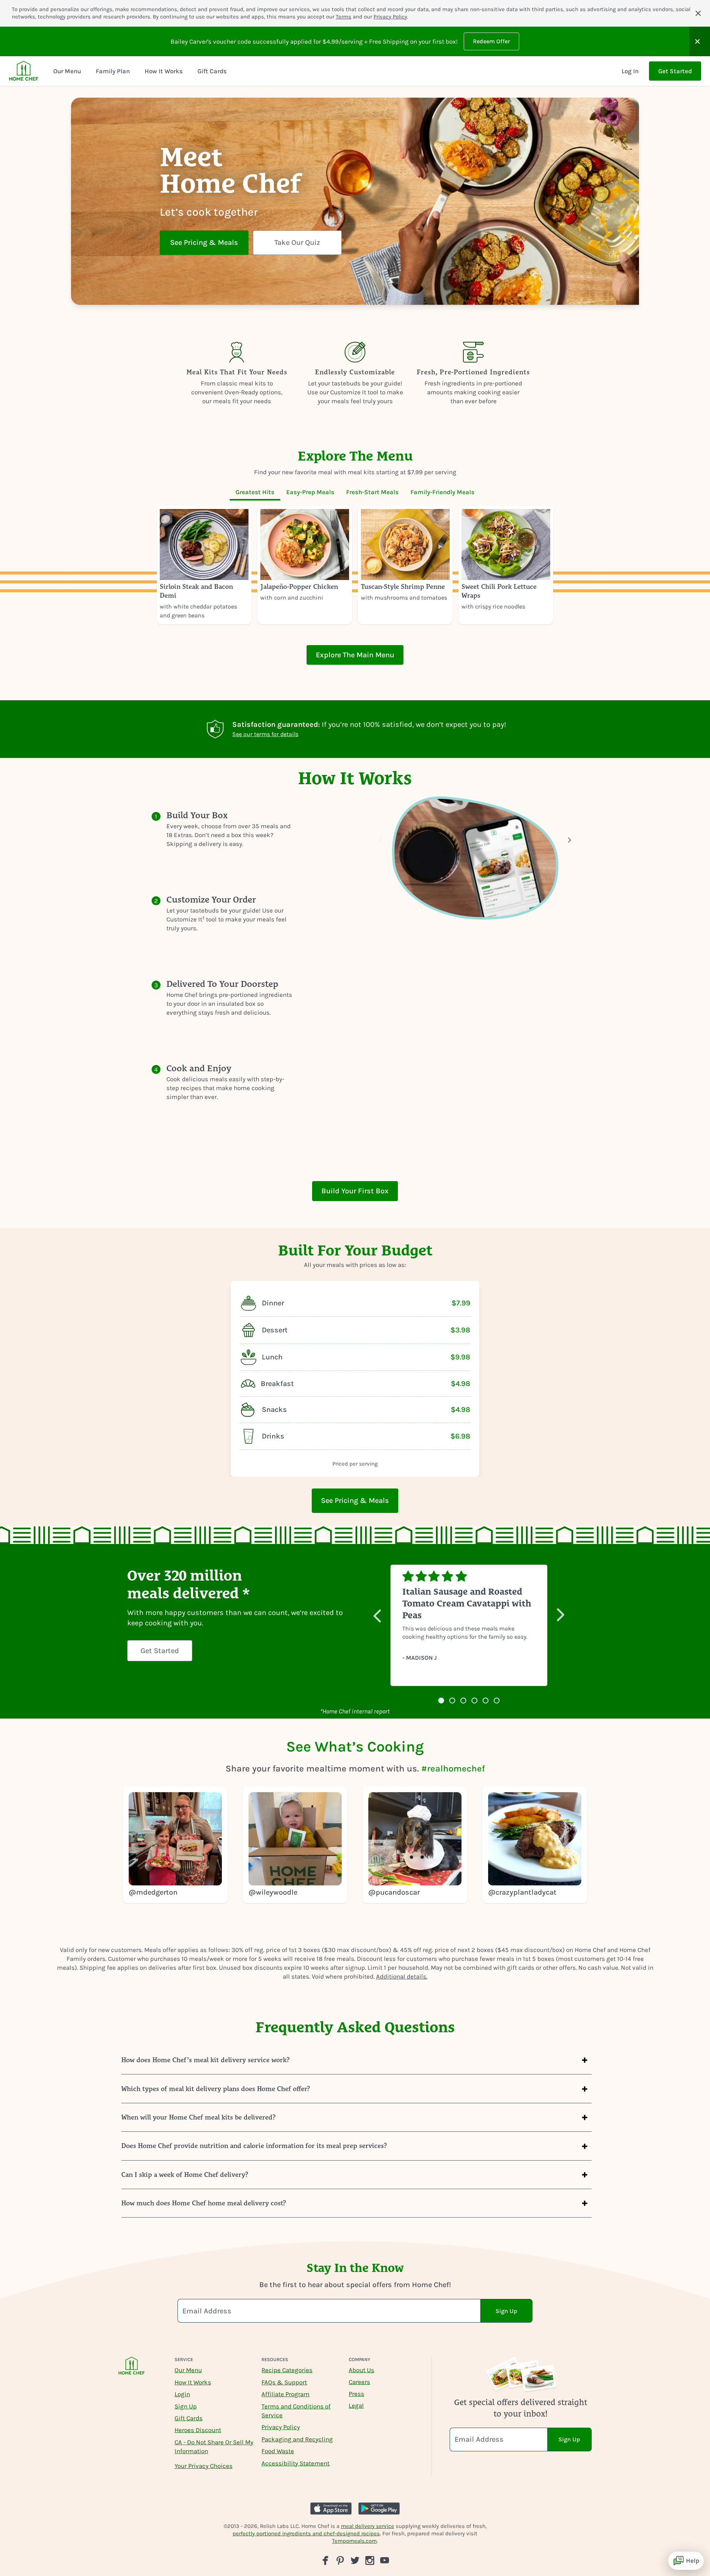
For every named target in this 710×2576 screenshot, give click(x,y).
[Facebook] (325, 2560)
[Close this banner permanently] (698, 13)
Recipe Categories (287, 2370)
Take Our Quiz (297, 242)
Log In (630, 71)
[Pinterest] (340, 2560)
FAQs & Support (284, 2382)
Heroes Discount (198, 2430)
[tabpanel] (355, 565)
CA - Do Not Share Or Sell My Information (214, 2447)
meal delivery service (368, 2526)
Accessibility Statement (295, 2463)
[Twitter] (355, 2560)
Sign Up (186, 2406)
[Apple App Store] (331, 2508)
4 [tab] (474, 1701)
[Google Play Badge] (379, 2508)
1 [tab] (441, 1701)
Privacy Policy (390, 17)
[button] (700, 41)
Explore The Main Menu (355, 655)
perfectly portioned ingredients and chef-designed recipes (306, 2533)
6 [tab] (497, 1701)
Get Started (675, 71)
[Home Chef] (24, 71)
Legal (356, 2405)
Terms (344, 17)
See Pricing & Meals (204, 242)
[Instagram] (370, 2560)
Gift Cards (189, 2418)
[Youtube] (385, 2560)
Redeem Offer (491, 41)
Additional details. (402, 1976)
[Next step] (569, 840)
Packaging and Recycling (297, 2439)
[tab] (255, 492)
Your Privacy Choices (204, 2466)
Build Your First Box (355, 1191)
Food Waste (278, 2451)
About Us (361, 2370)
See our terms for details (265, 734)
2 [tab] (452, 1701)
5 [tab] (486, 1701)
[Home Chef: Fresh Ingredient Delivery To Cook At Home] (132, 2371)
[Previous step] (381, 840)
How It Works (193, 2382)
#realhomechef (453, 1769)
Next (561, 1612)
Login (182, 2394)
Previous (377, 1612)
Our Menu (188, 2370)
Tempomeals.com (354, 2541)
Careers (359, 2382)
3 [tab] (463, 1701)
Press (356, 2394)
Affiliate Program (285, 2394)
